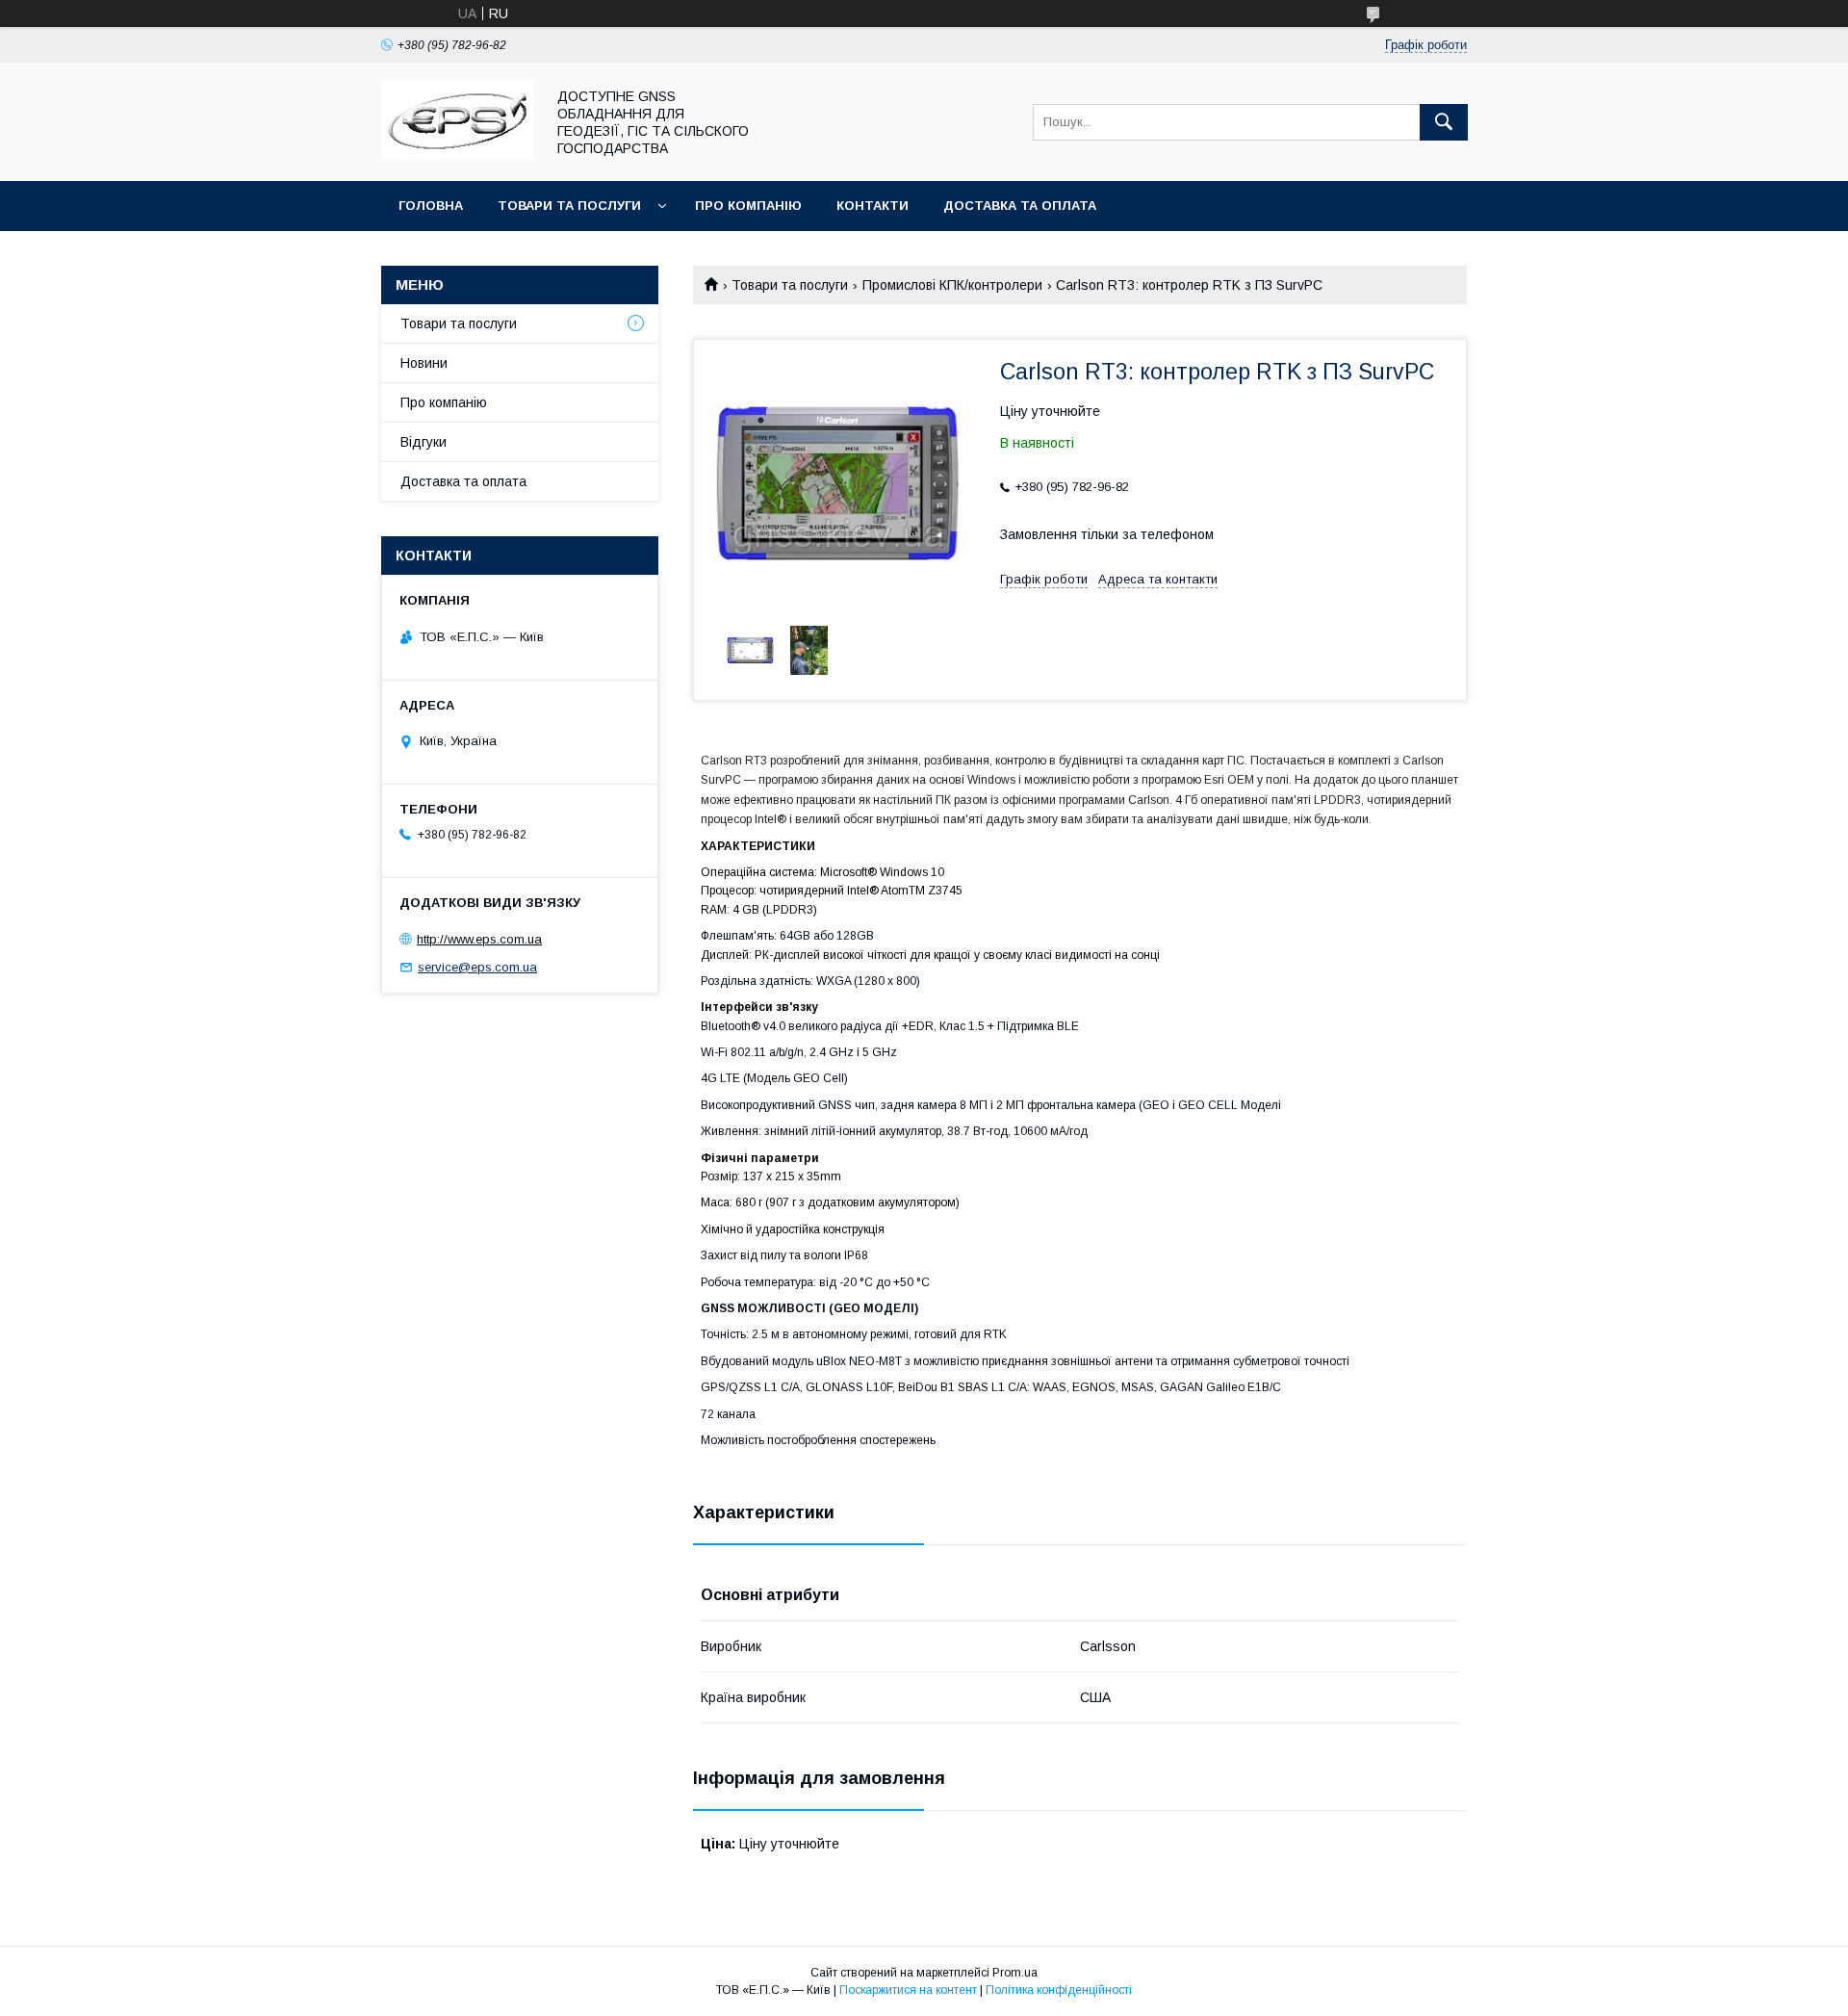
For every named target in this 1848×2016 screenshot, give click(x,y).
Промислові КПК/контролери (952, 285)
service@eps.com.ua (477, 967)
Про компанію (748, 206)
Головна (431, 206)
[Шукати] (1444, 122)
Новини (424, 363)
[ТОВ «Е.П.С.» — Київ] (458, 156)
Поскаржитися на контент (908, 1990)
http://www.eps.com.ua (479, 939)
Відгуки (423, 442)
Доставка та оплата (1020, 206)
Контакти (873, 206)
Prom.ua (1015, 1973)
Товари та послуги (569, 206)
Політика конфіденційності (1059, 1990)
